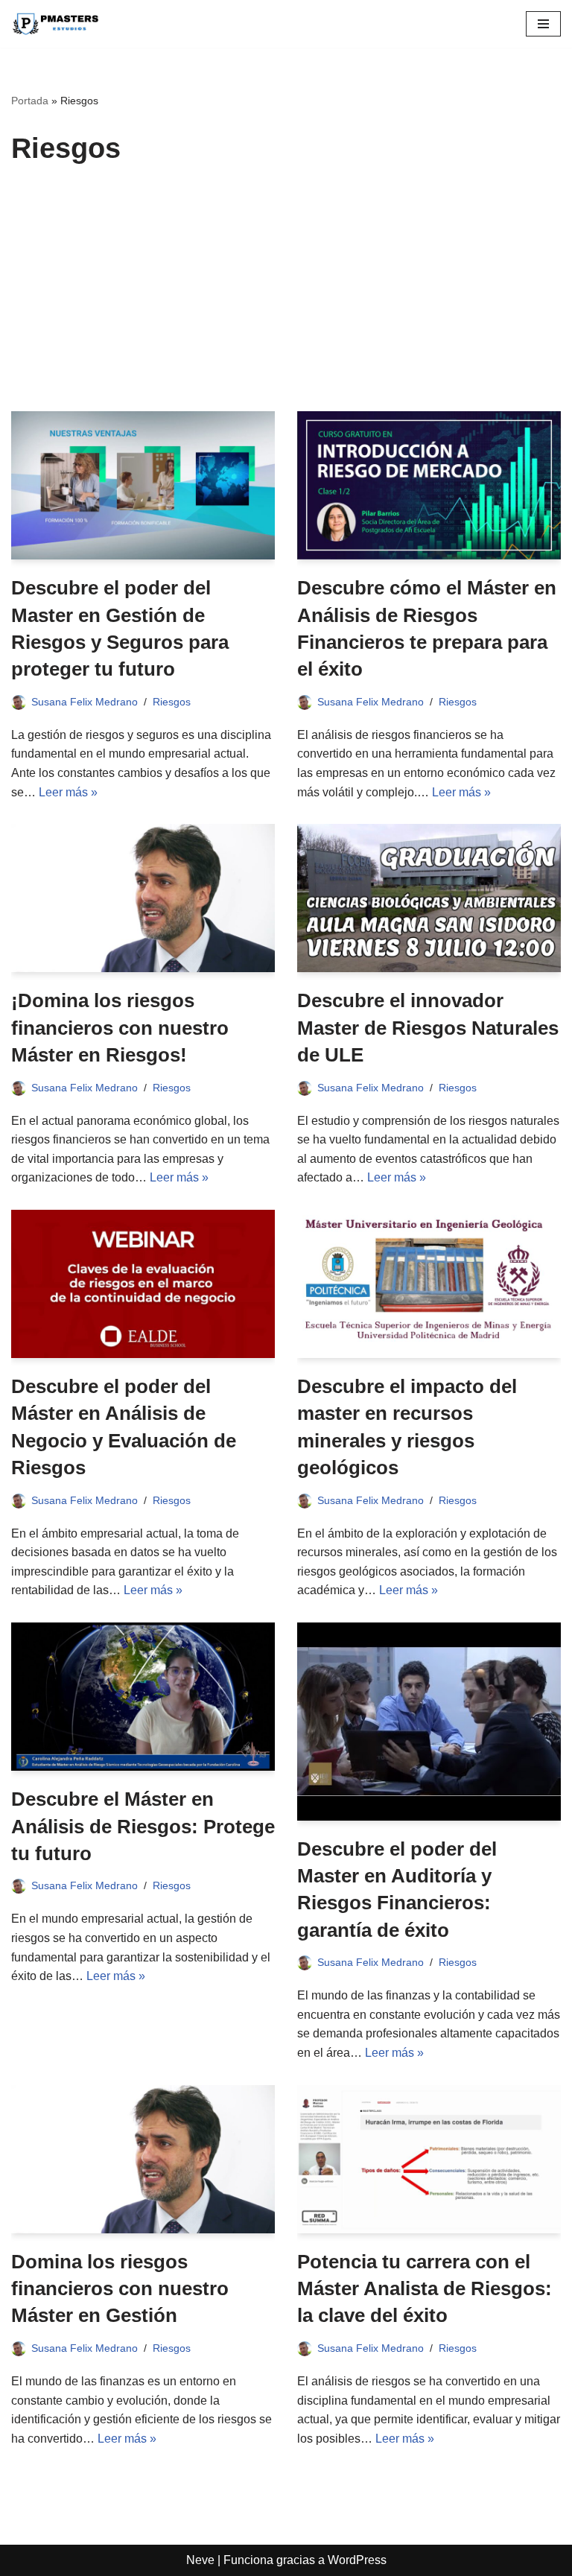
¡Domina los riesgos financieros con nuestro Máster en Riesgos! (120, 1028)
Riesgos (172, 702)
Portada (30, 101)
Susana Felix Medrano (85, 702)
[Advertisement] (286, 299)
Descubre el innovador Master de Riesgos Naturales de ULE (428, 1028)
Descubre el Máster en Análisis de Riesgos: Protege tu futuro (143, 1826)
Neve (200, 2560)
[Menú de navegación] (543, 24)
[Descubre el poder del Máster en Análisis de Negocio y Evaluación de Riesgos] (143, 1284)
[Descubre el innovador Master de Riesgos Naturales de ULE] (429, 898)
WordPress (357, 2560)
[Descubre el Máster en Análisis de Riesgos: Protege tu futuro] (143, 1697)
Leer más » (68, 792)
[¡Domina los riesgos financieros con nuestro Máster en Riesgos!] (143, 898)
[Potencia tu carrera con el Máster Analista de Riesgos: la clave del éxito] (429, 2159)
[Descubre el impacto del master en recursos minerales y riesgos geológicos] (429, 1284)
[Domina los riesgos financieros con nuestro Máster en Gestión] (143, 2159)
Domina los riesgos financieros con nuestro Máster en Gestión (120, 2289)
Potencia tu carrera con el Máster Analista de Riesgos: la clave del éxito (425, 2289)
